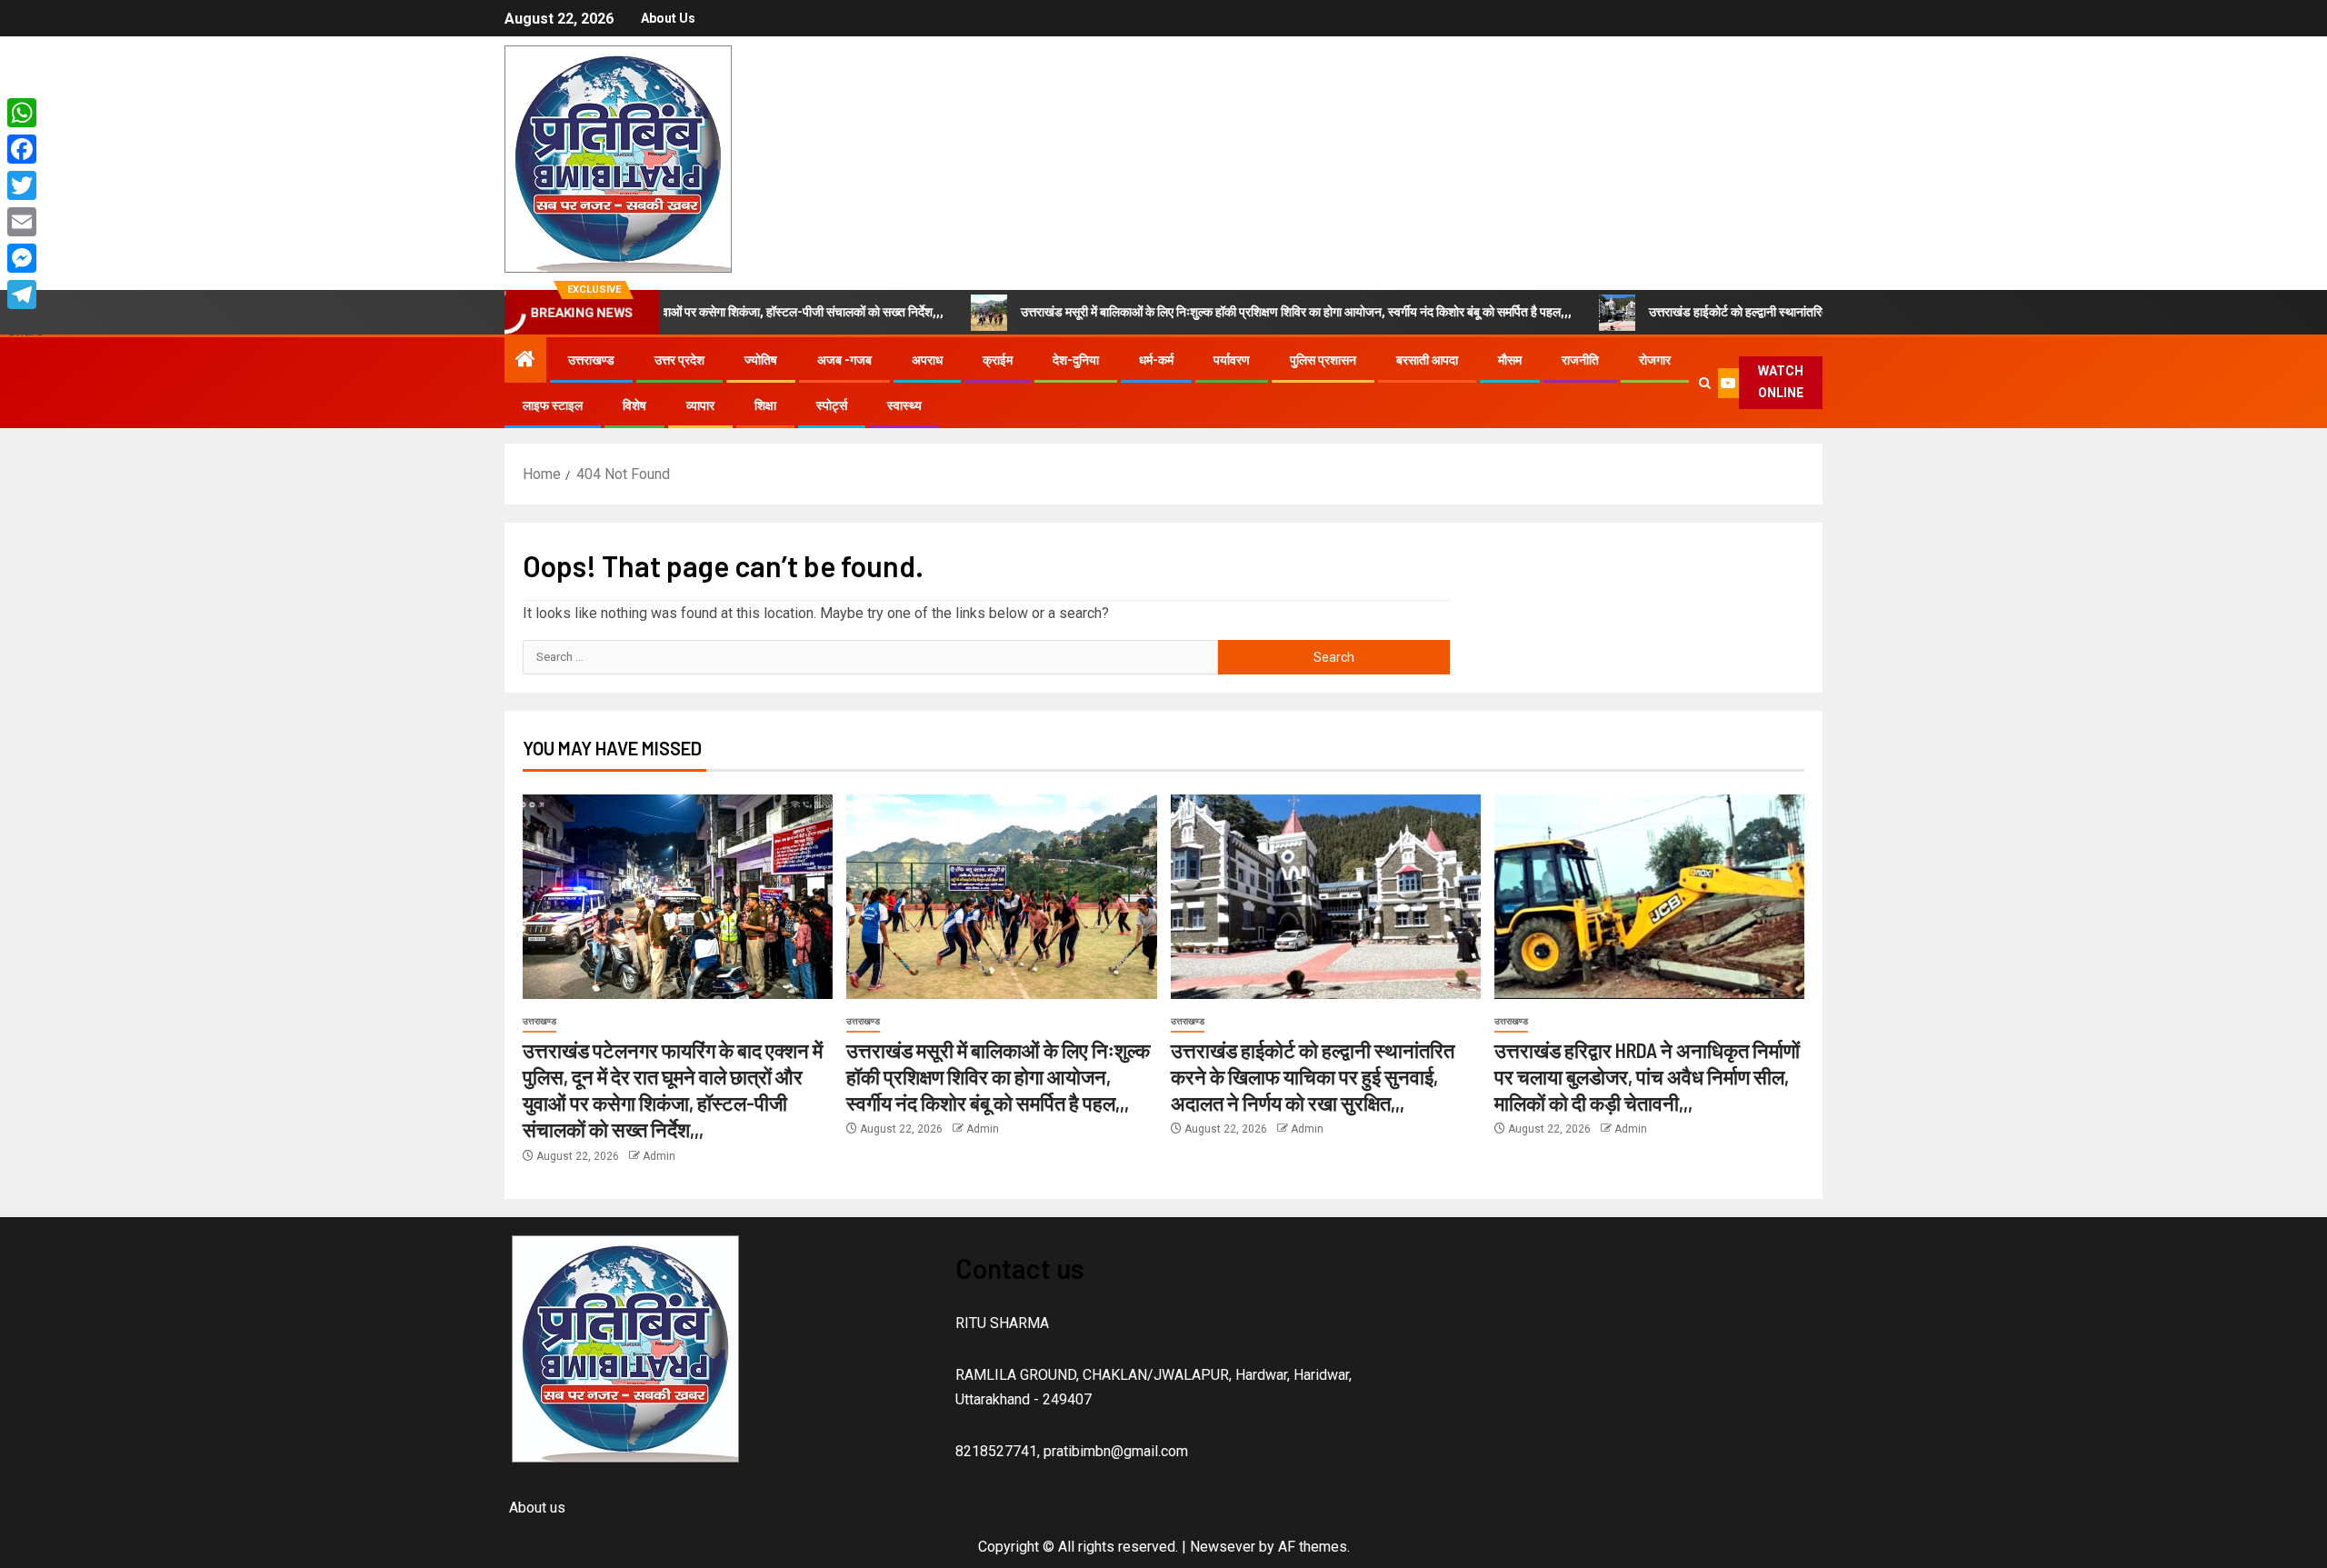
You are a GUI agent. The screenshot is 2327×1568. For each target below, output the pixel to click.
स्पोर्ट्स (832, 405)
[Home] (525, 361)
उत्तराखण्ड (591, 360)
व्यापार (700, 405)
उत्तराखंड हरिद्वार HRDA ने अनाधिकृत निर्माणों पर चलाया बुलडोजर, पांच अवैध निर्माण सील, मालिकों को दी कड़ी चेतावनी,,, (1647, 1077)
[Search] (1704, 383)
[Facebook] (25, 149)
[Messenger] (25, 258)
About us (668, 18)
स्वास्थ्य (904, 405)
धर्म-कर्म (1156, 360)
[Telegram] (25, 295)
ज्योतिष (761, 360)
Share (25, 330)
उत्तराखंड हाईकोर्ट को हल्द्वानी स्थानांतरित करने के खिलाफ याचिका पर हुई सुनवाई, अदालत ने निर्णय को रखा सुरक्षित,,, (1798, 312)
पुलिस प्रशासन (1323, 360)
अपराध (927, 360)
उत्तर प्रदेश (679, 360)
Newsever (1223, 1547)
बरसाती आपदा (1427, 360)
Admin (659, 1156)
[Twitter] (25, 185)
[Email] (25, 222)
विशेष (634, 405)
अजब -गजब (844, 360)
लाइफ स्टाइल (553, 405)
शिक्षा (765, 405)
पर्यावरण (1232, 360)
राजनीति (1580, 360)
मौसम (1510, 360)
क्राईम (998, 360)
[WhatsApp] (25, 113)
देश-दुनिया (1076, 360)
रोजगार (1655, 360)
